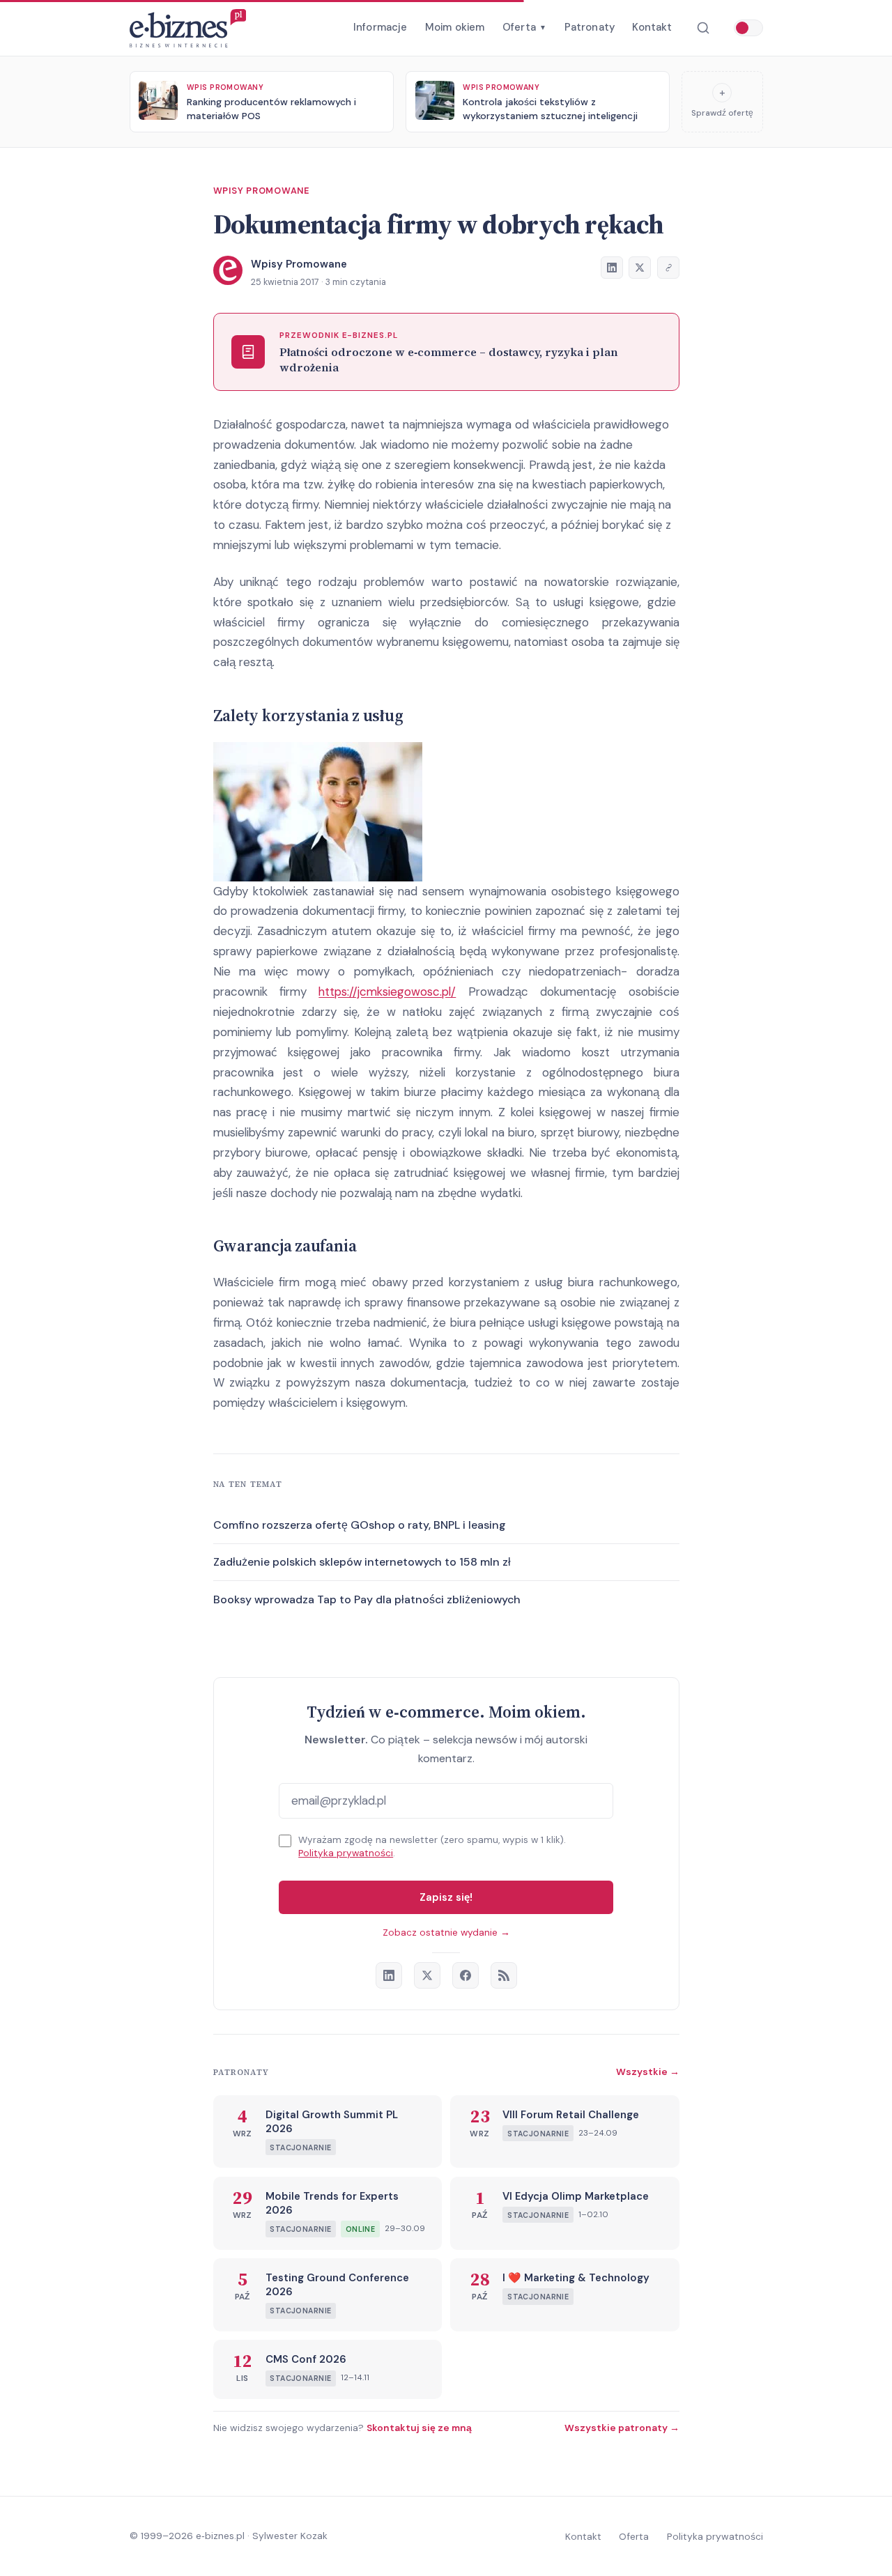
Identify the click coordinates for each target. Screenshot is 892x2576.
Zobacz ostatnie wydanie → (446, 1933)
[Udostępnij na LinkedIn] (612, 268)
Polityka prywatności (346, 1853)
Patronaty (590, 27)
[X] (427, 1975)
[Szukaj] (703, 28)
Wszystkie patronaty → (622, 2428)
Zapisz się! (446, 1897)
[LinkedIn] (389, 1975)
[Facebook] (466, 1975)
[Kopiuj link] (668, 268)
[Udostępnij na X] (640, 268)
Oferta (524, 27)
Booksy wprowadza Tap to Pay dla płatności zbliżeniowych (367, 1599)
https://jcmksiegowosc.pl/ (387, 992)
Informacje (380, 27)
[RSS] (504, 1975)
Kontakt (652, 27)
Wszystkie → (648, 2072)
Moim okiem (455, 27)
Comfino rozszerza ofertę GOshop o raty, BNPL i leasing (360, 1525)
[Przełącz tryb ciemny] (748, 28)
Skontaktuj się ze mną (419, 2428)
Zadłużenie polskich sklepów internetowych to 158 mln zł (362, 1562)
